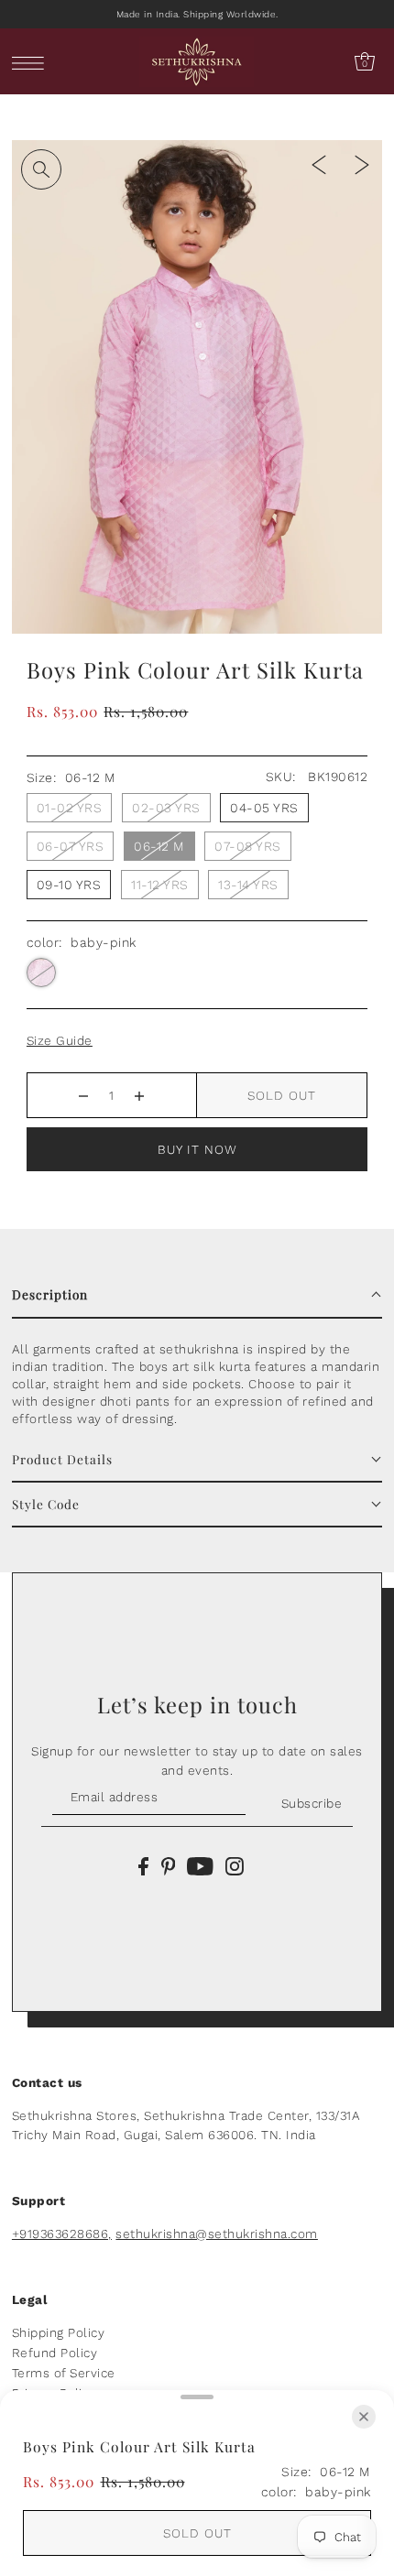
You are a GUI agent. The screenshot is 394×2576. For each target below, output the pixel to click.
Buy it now (197, 1149)
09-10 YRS (69, 885)
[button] (197, 1295)
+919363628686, (62, 2234)
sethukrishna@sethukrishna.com (217, 2234)
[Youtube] (200, 1865)
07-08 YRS (248, 846)
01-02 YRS (70, 808)
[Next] (362, 164)
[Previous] (319, 164)
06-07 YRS (71, 846)
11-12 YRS (160, 885)
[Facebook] (143, 1865)
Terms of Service (64, 2373)
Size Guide (60, 1040)
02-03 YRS (166, 808)
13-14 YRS (248, 885)
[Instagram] (235, 1865)
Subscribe (312, 1803)
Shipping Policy (59, 2332)
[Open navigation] (33, 62)
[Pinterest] (169, 1865)
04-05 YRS (264, 808)
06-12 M (159, 846)
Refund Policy (55, 2353)
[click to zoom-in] (41, 169)
